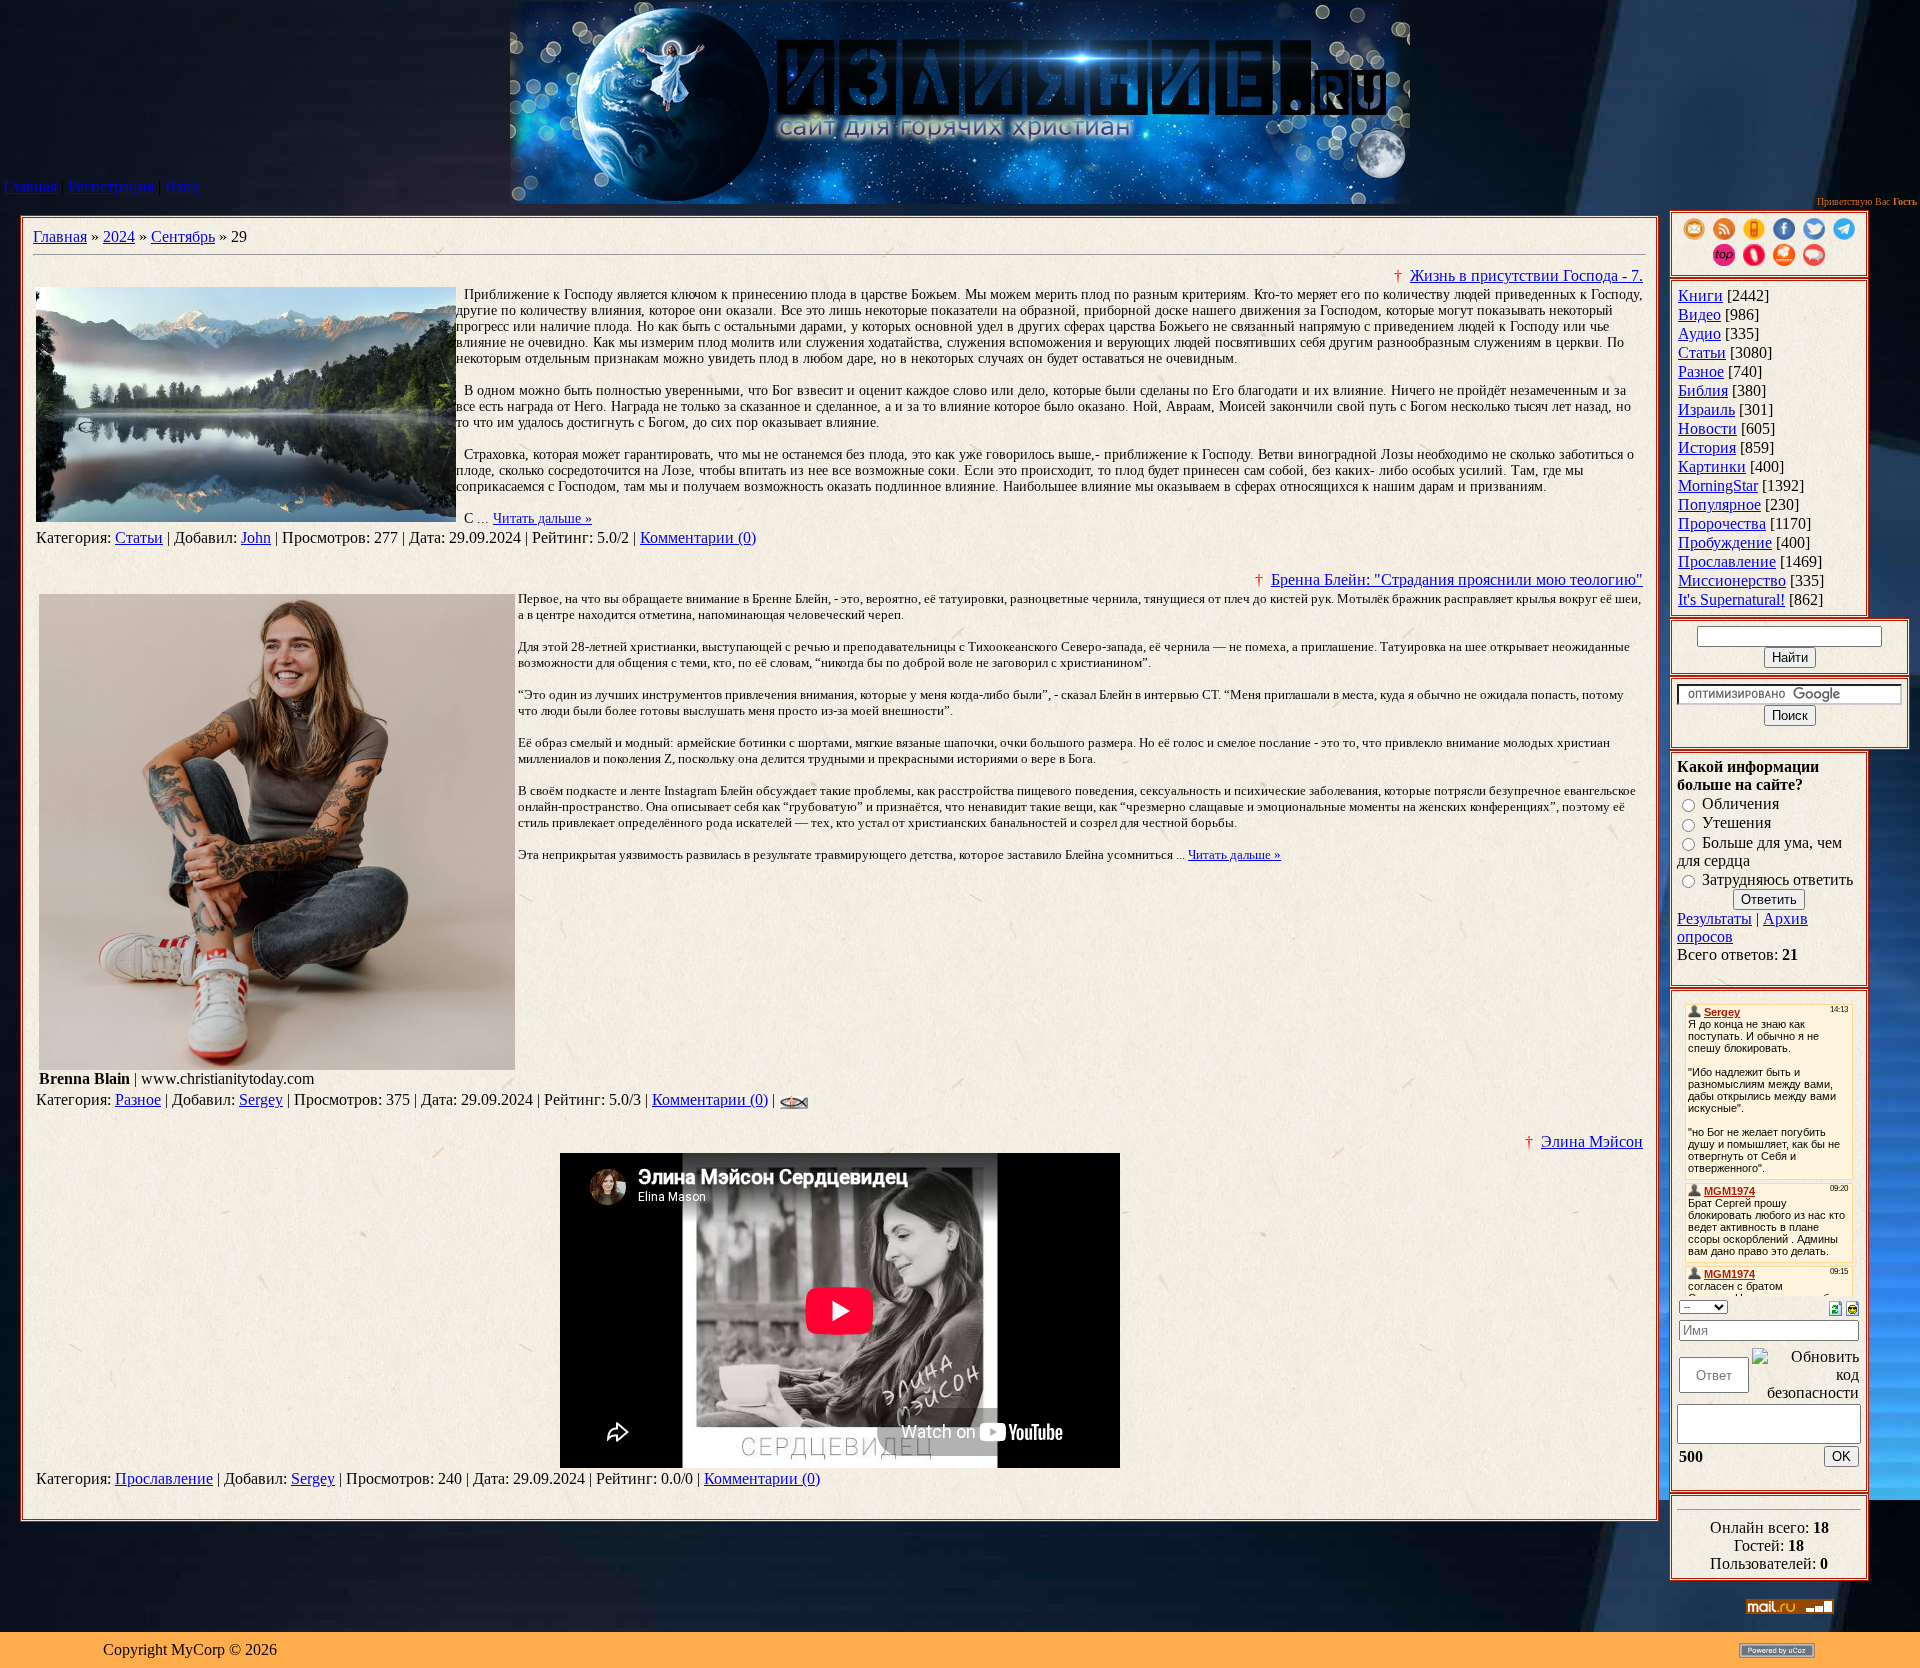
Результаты (1714, 918)
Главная (30, 186)
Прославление (164, 1478)
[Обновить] (1835, 1306)
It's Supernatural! (1731, 599)
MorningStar (1718, 485)
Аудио (1699, 333)
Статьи (139, 537)
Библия (1703, 390)
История (1707, 447)
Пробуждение (1725, 542)
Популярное (1719, 504)
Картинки (1712, 466)
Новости (1707, 428)
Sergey (261, 1099)
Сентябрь (183, 236)
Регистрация (111, 186)
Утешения (1736, 823)
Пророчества (1722, 523)
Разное (138, 1099)
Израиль (1706, 409)
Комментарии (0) (698, 537)
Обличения (1740, 803)
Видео (1699, 314)
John (256, 537)
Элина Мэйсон (1592, 1141)
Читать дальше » (542, 518)
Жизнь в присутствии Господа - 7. (1526, 275)
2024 (119, 236)
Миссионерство (1732, 580)
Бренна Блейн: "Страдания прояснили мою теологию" (1457, 579)
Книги (1700, 295)
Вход (182, 186)
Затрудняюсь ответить (1777, 879)
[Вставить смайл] (1852, 1306)
